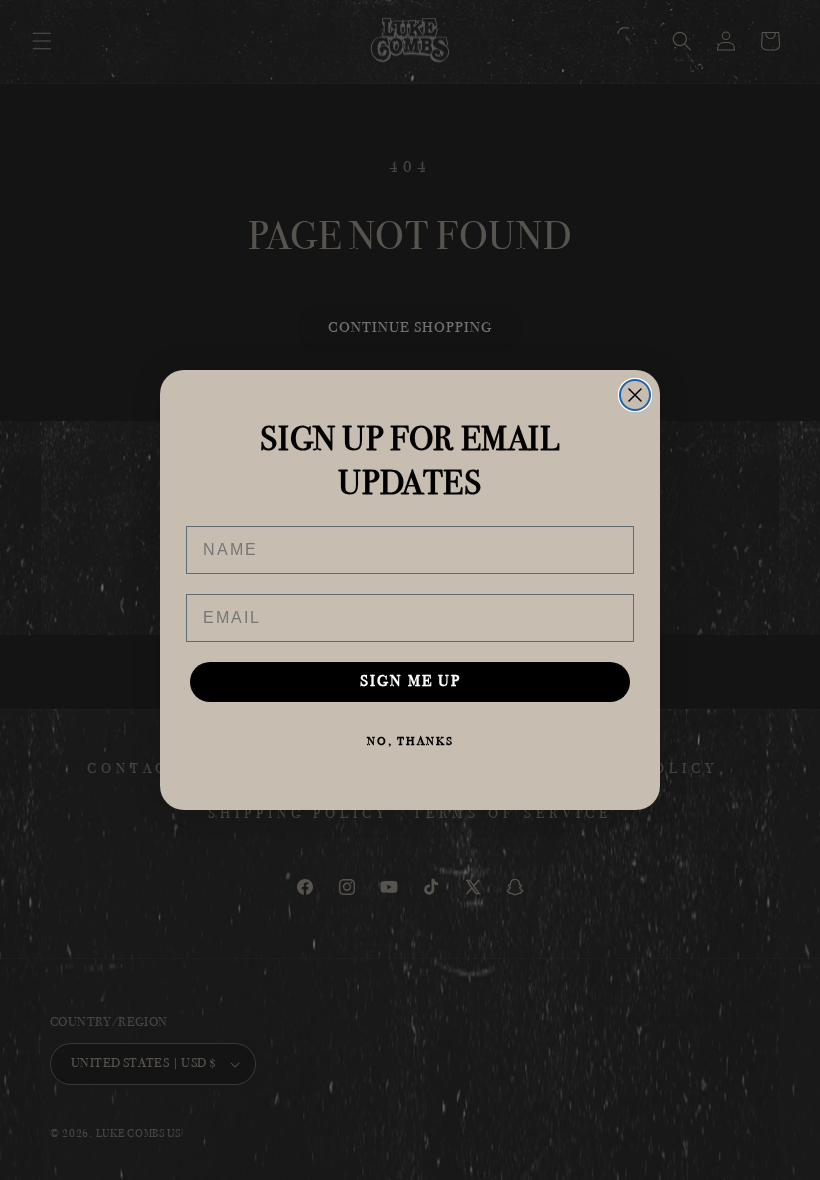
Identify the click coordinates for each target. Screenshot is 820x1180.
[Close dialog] (635, 395)
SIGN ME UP (410, 681)
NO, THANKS (410, 741)
